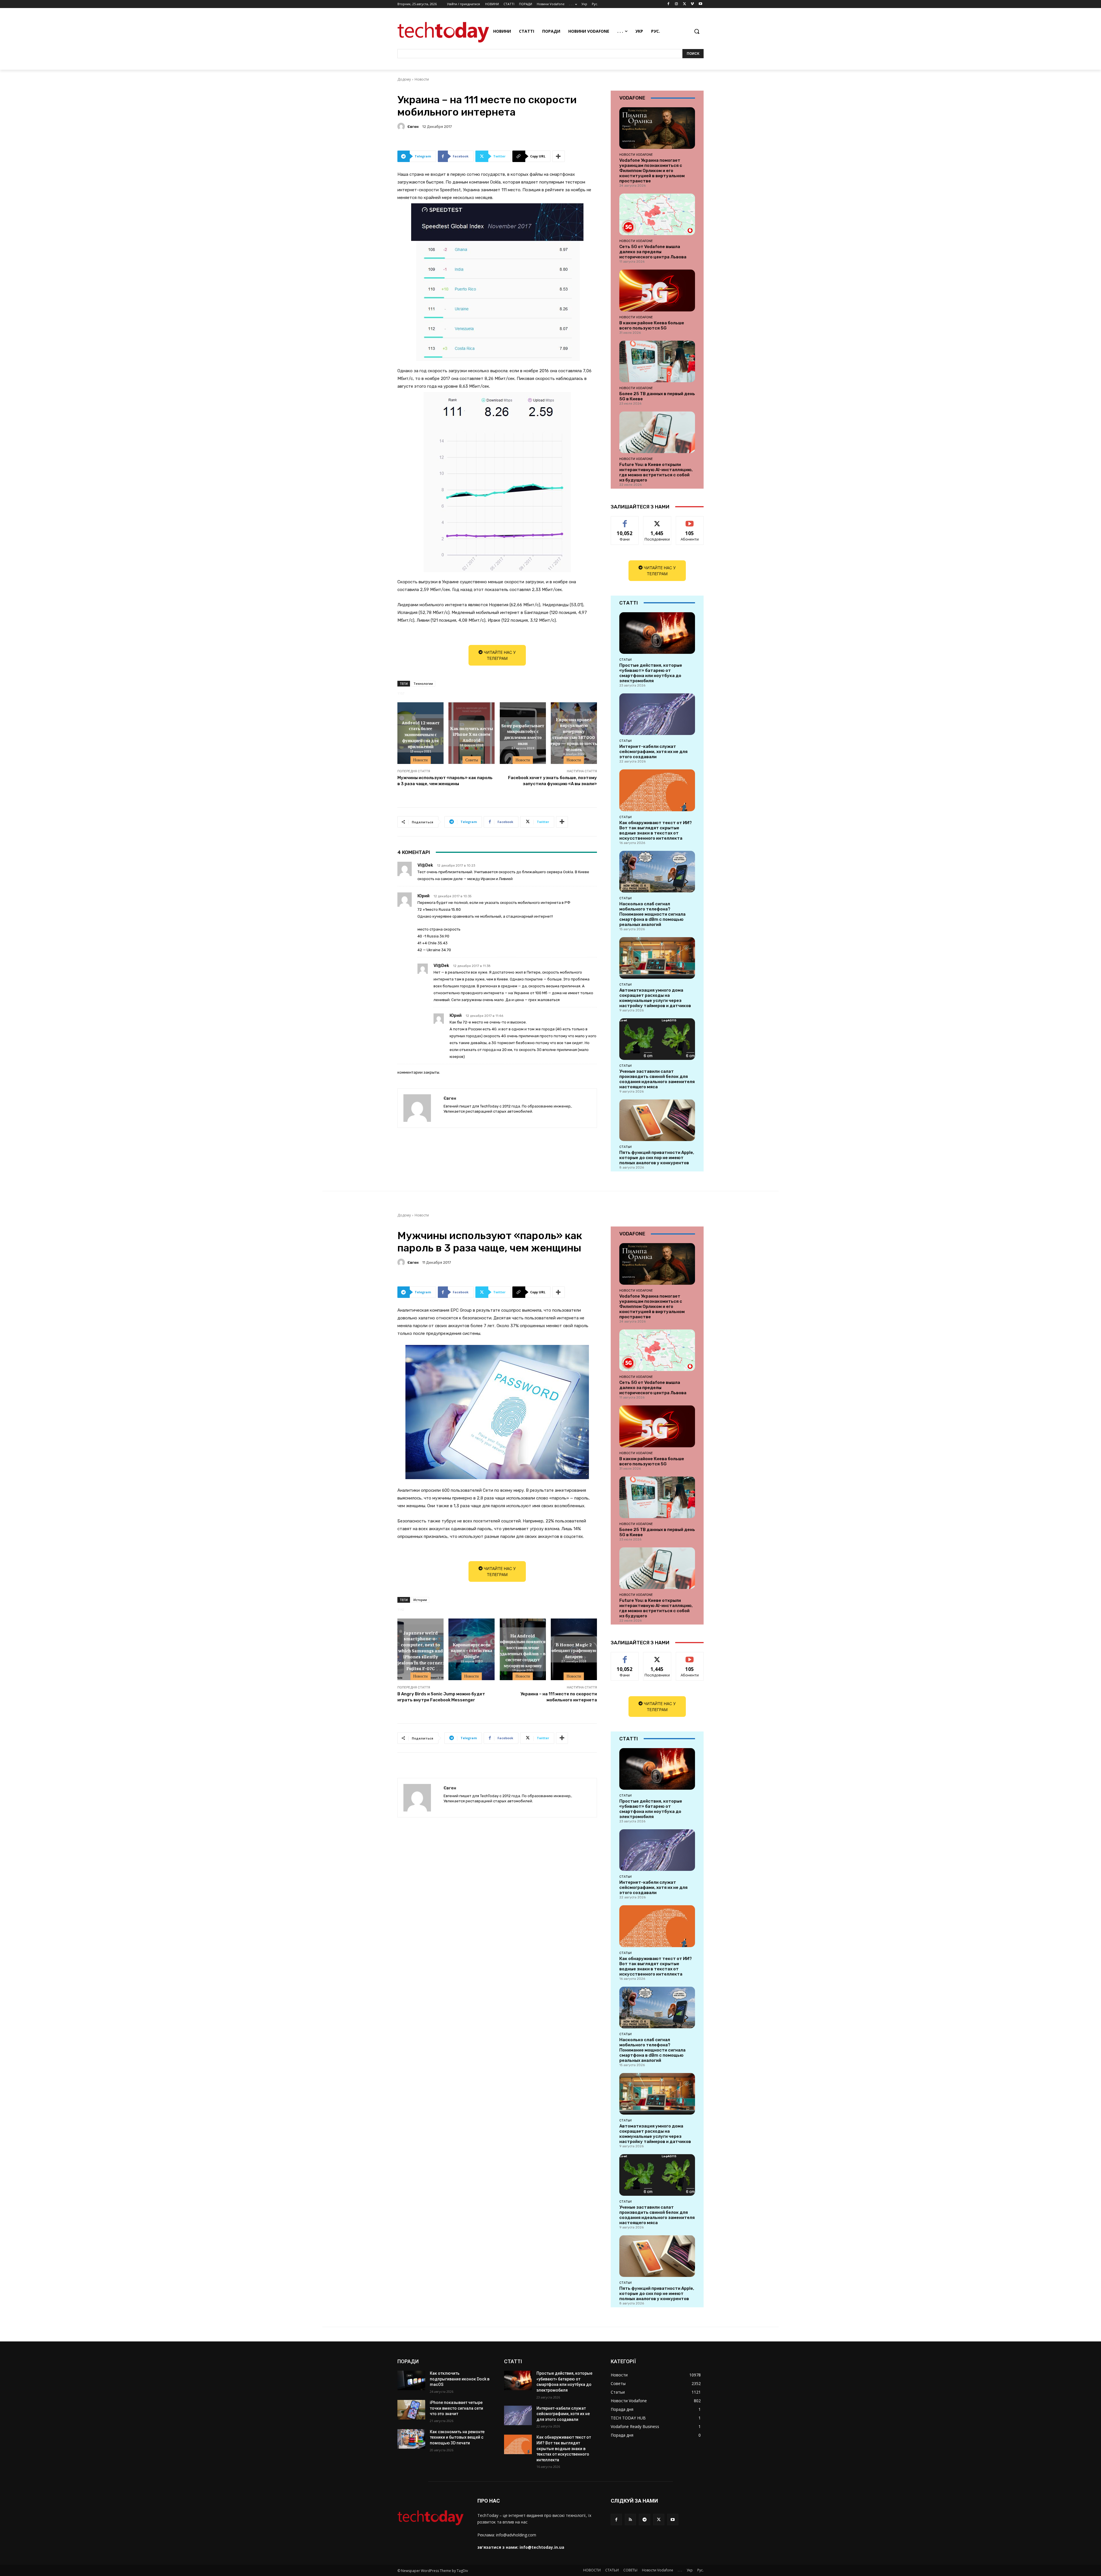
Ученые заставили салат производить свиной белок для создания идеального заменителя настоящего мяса (657, 1079)
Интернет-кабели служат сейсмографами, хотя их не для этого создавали (653, 752)
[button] (697, 31)
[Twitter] (685, 4)
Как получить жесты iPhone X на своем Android (472, 734)
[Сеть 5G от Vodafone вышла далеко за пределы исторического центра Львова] (657, 214)
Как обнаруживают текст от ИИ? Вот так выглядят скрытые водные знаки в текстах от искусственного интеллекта (656, 830)
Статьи (625, 660)
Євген (413, 127)
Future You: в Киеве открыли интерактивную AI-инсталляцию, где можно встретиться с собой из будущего (656, 472)
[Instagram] (677, 4)
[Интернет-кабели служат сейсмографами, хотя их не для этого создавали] (657, 714)
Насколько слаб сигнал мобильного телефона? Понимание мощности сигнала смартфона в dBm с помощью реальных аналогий (652, 914)
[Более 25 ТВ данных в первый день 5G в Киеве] (657, 361)
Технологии (423, 684)
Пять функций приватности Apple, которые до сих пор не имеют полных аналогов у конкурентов (657, 1158)
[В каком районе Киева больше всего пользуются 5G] (657, 290)
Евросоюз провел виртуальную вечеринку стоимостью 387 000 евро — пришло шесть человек (574, 734)
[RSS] (630, 2519)
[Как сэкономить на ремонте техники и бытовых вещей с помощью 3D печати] (411, 2439)
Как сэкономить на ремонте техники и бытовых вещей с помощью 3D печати (457, 2437)
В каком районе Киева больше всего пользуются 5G (652, 325)
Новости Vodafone (636, 155)
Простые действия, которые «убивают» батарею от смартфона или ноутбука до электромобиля (651, 673)
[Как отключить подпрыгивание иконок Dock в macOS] (411, 2380)
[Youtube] (700, 4)
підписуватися (691, 521)
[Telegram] (644, 2519)
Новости (422, 79)
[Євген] (402, 126)
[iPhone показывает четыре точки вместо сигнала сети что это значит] (411, 2410)
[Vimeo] (692, 4)
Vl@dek (425, 865)
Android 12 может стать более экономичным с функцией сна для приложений (421, 734)
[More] (559, 156)
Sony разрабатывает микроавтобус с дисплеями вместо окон (523, 734)
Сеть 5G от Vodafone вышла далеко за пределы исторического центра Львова (653, 252)
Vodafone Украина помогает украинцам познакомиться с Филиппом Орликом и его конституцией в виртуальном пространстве (652, 171)
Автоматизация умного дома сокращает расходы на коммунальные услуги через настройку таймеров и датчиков (655, 998)
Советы (472, 760)
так (625, 521)
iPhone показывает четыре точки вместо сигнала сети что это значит (456, 2408)
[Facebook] (668, 4)
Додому (404, 79)
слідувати (657, 521)
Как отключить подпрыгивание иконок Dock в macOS (460, 2379)
